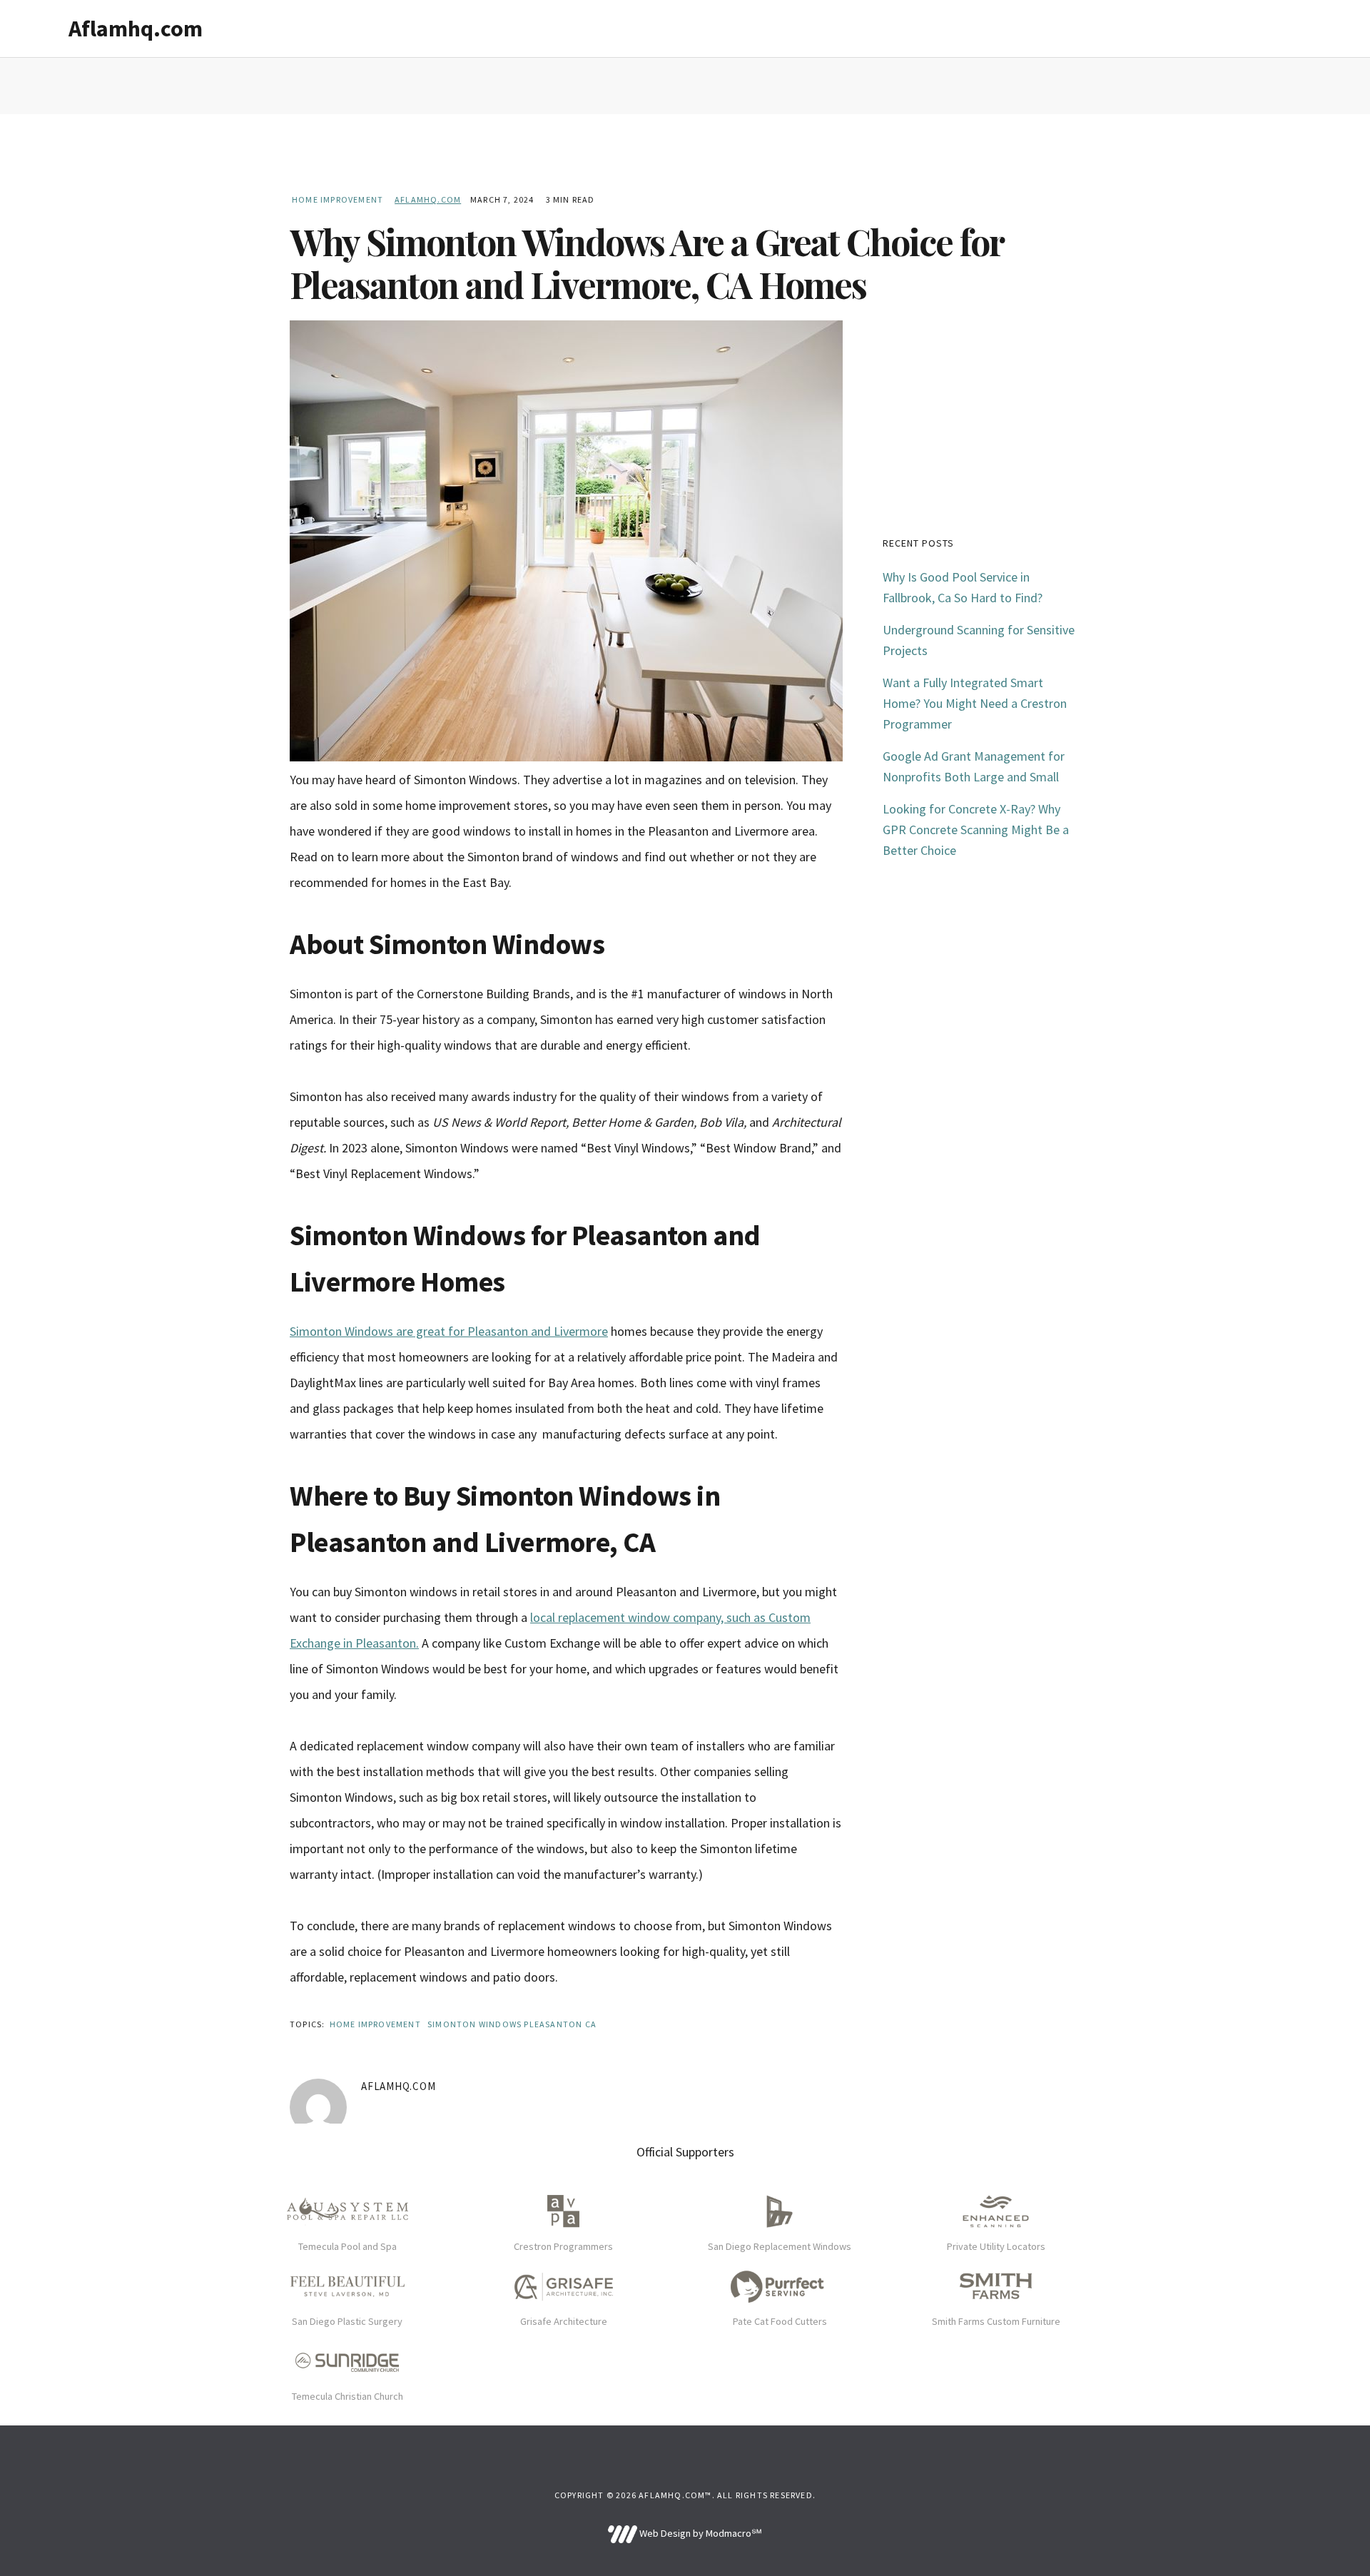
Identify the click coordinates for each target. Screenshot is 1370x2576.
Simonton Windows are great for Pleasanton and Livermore (449, 1331)
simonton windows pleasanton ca (512, 2024)
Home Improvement (338, 199)
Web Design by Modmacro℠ (699, 2533)
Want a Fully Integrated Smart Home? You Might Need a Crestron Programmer (975, 703)
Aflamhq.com (136, 29)
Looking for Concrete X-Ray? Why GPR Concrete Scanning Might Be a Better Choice (976, 830)
